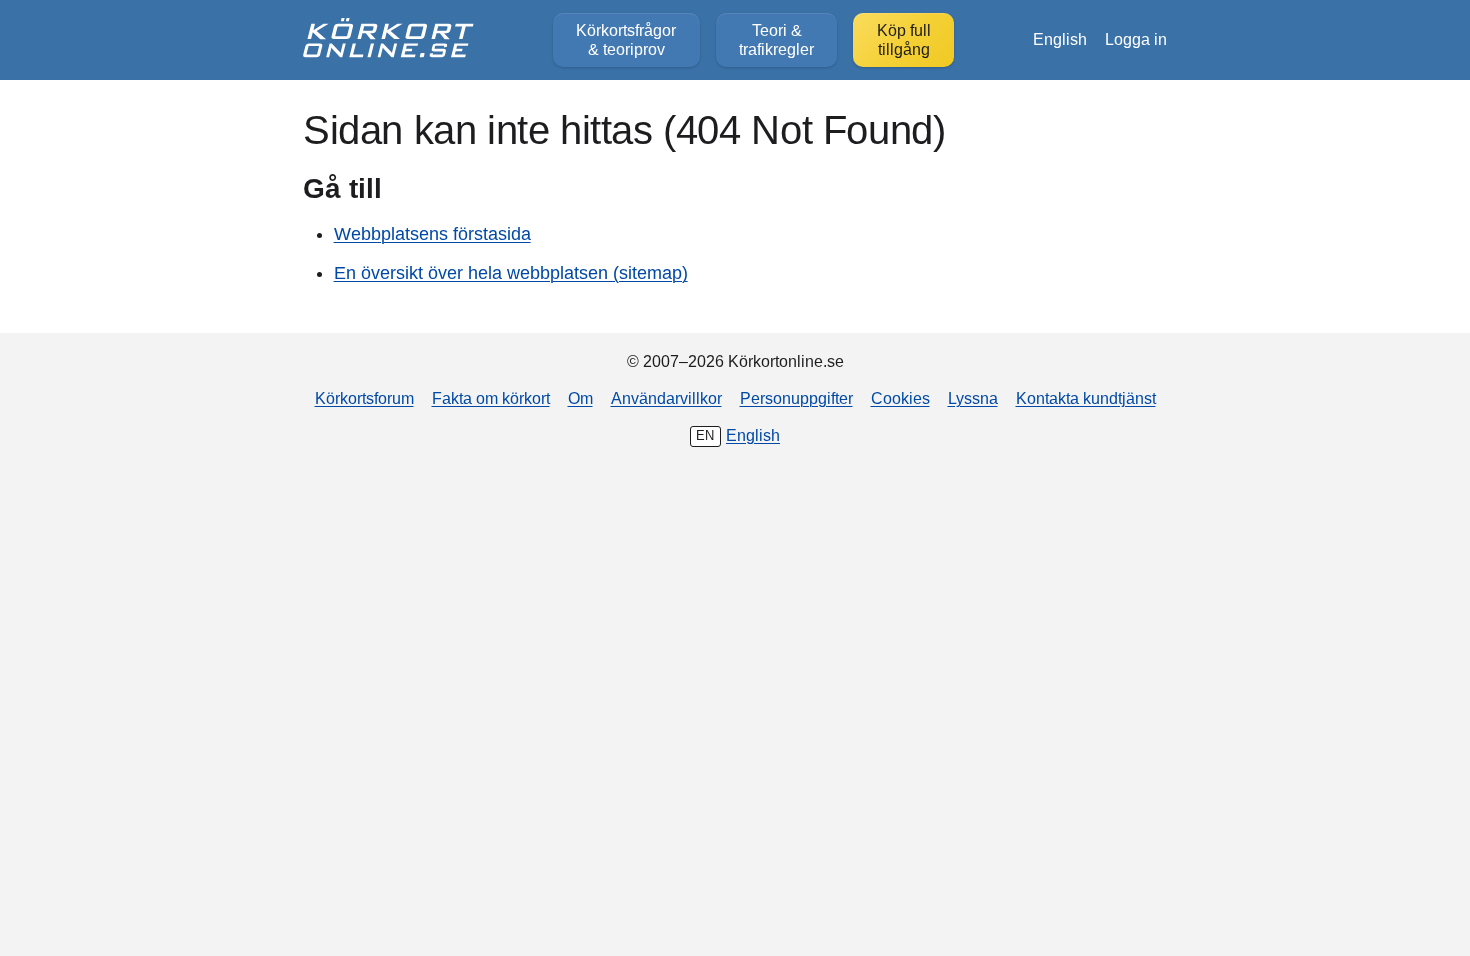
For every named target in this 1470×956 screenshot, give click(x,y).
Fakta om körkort (491, 398)
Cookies (900, 398)
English (1060, 39)
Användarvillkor (666, 398)
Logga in (1136, 39)
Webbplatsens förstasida (432, 234)
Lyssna (973, 398)
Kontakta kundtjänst (1086, 398)
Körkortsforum (364, 398)
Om (580, 398)
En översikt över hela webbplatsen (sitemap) (511, 273)
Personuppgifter (796, 398)
